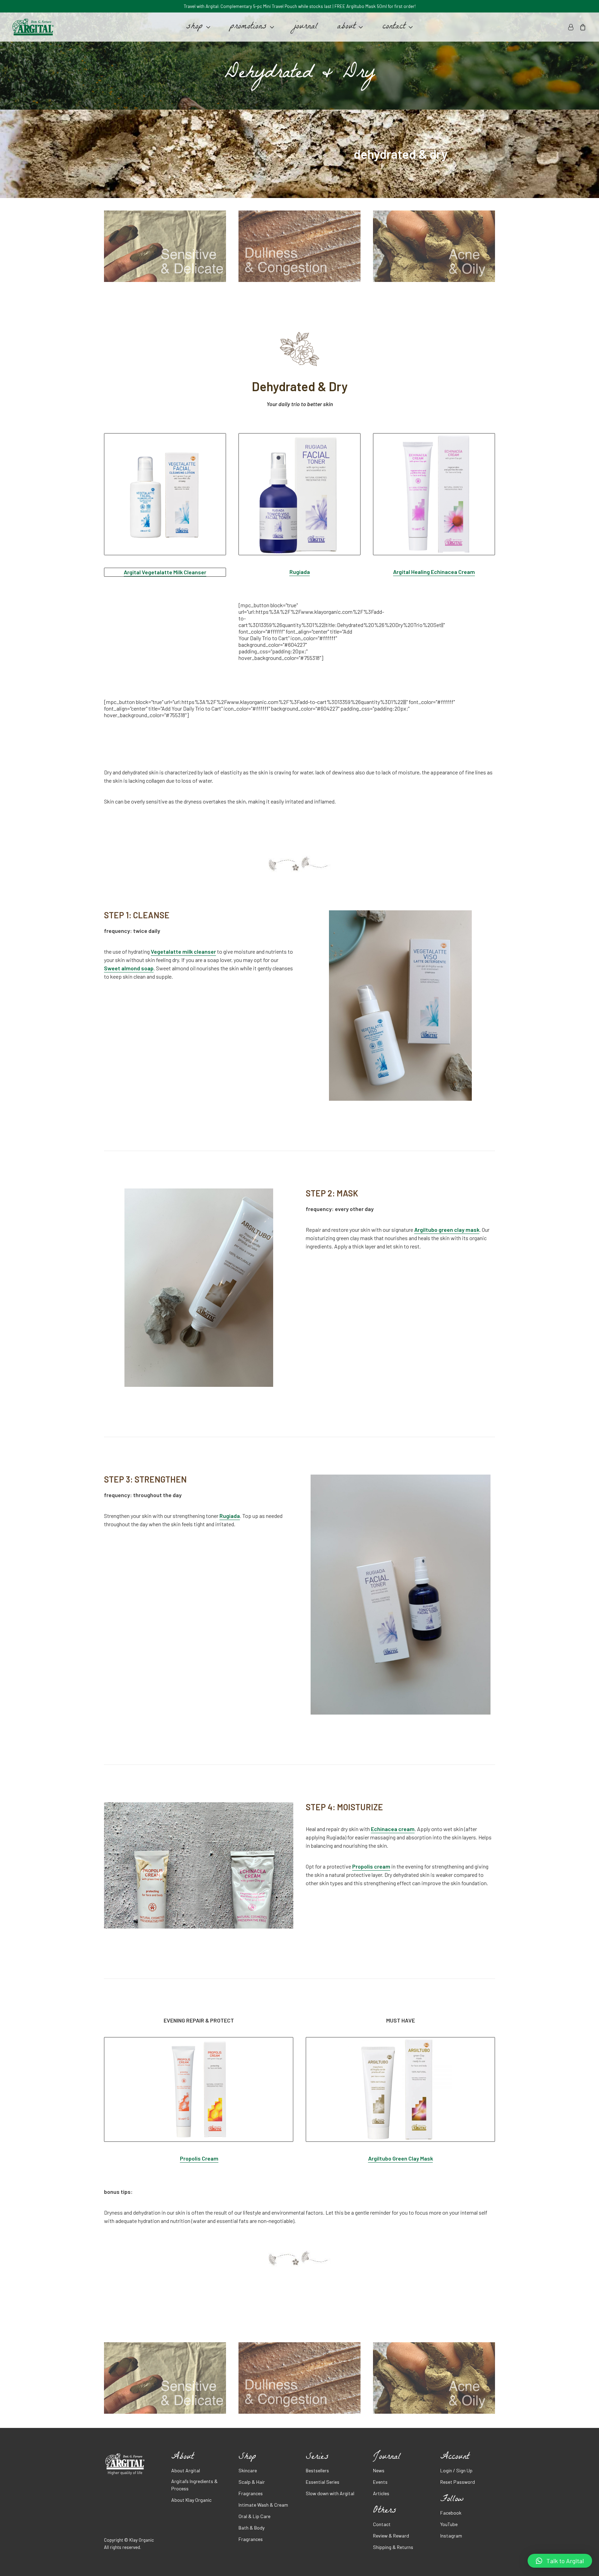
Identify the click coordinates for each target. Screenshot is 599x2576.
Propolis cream (371, 1866)
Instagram (451, 2536)
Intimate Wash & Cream (263, 2505)
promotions (248, 27)
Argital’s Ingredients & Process (194, 2485)
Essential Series (323, 2482)
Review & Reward (391, 2536)
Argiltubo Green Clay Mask (401, 2158)
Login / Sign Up (456, 2470)
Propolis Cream (199, 2158)
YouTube (449, 2524)
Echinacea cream (393, 1829)
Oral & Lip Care (254, 2516)
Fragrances (251, 2493)
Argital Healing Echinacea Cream (434, 572)
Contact (382, 2524)
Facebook (451, 2513)
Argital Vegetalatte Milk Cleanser (165, 572)
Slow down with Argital (330, 2493)
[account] (572, 27)
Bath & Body (251, 2528)
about (346, 27)
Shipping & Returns (393, 2547)
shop (194, 27)
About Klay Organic (191, 2500)
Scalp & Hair (252, 2482)
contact (394, 27)
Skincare (248, 2470)
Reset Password (458, 2482)
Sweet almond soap (129, 968)
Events (380, 2482)
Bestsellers (317, 2470)
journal (306, 27)
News (379, 2470)
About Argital (186, 2470)
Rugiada (300, 572)
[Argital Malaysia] (33, 27)
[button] (560, 2561)
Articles (381, 2493)
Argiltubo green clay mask (447, 1230)
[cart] (581, 27)
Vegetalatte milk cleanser (183, 951)
